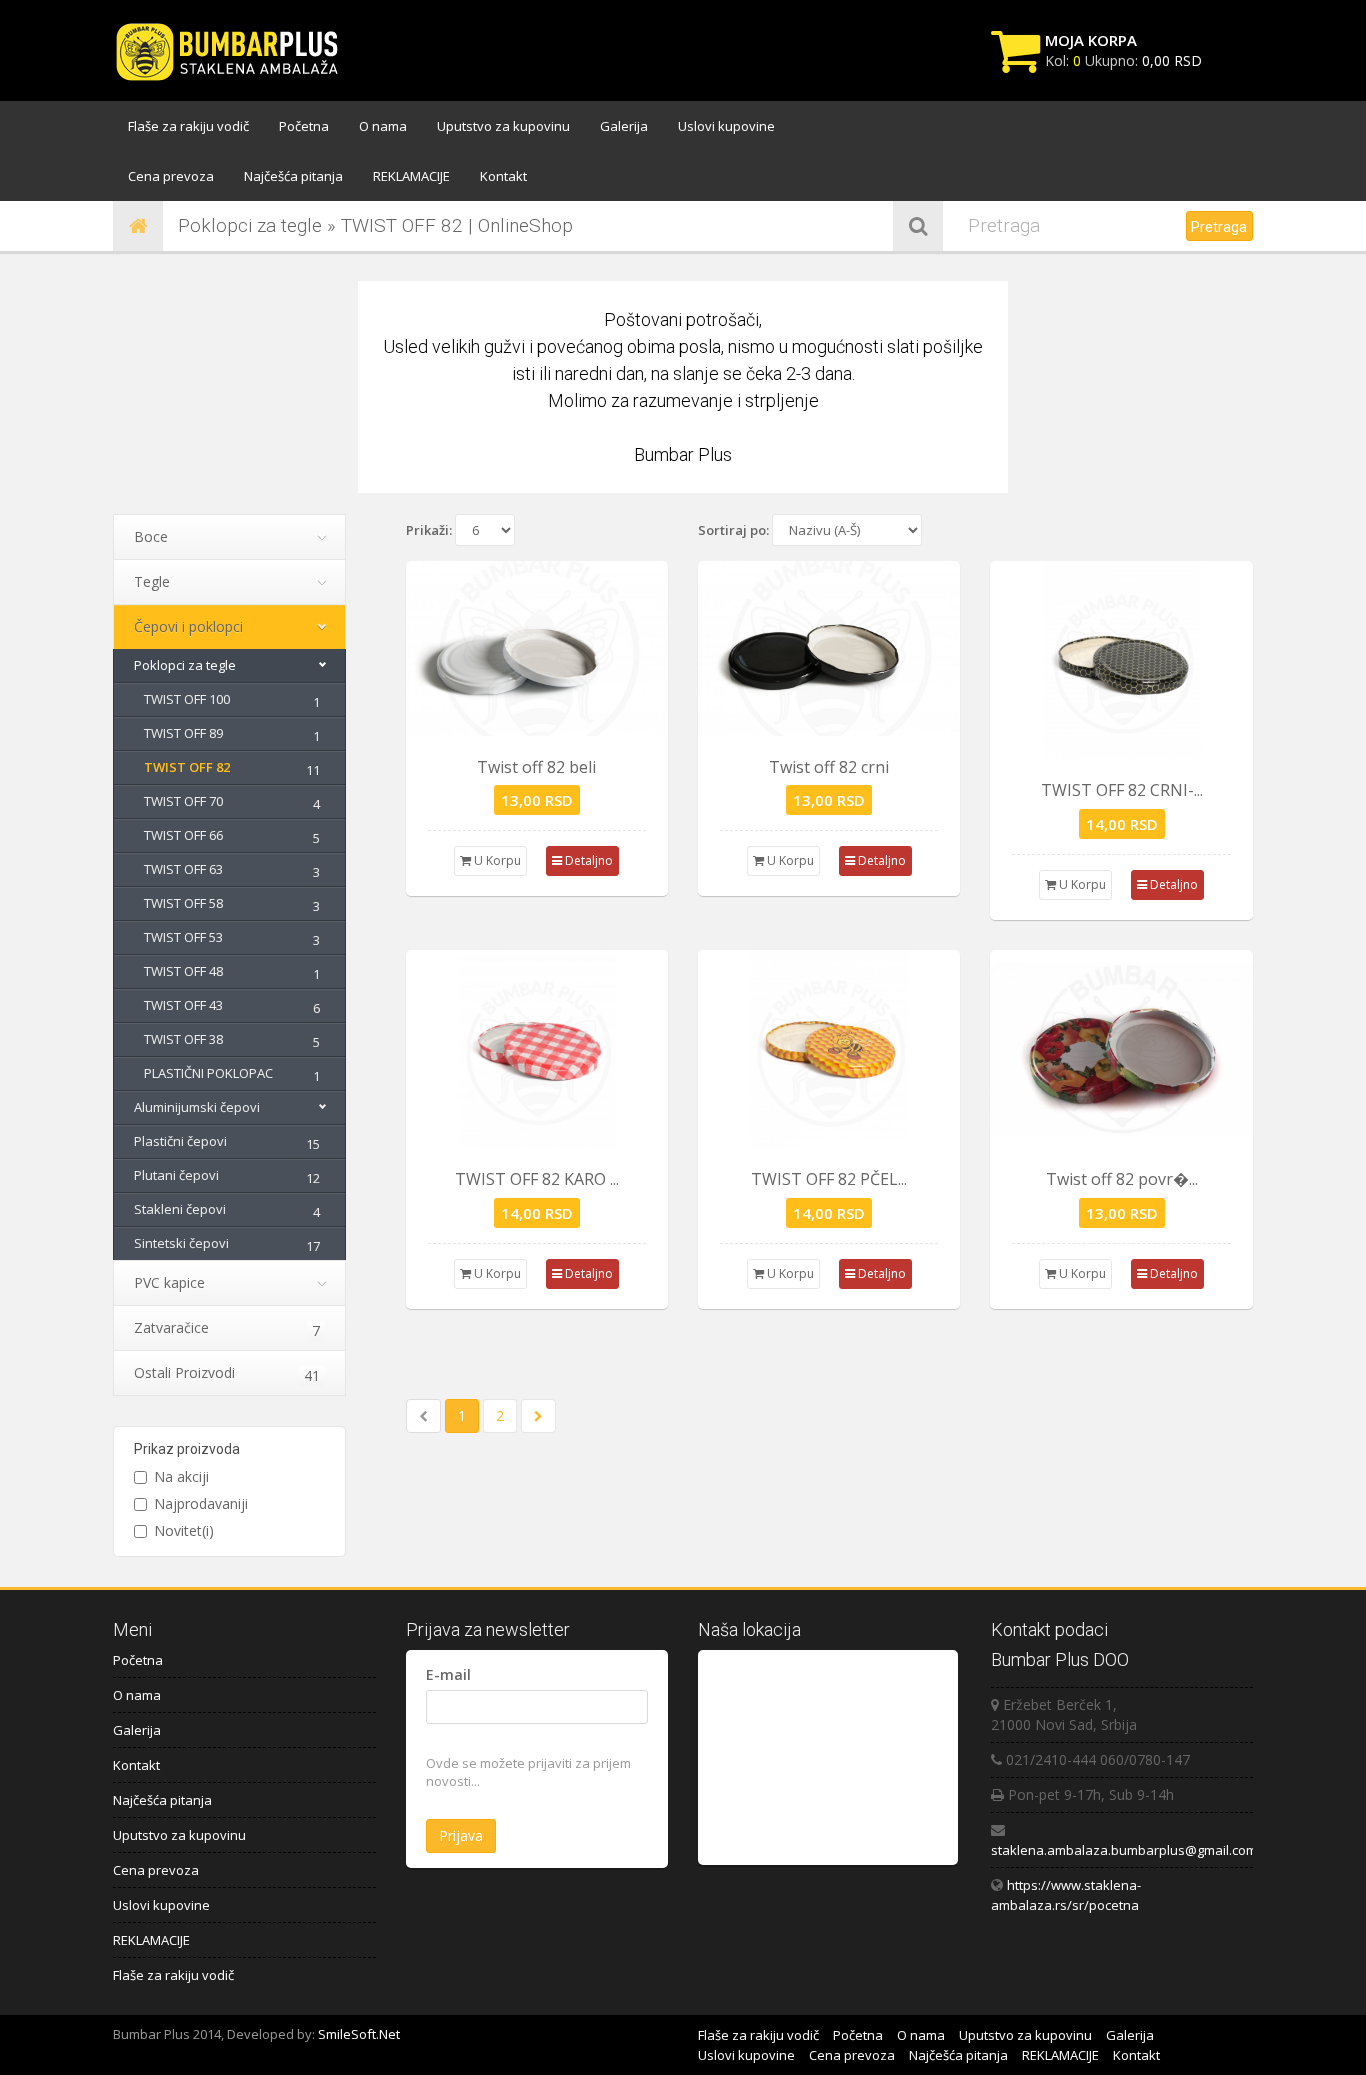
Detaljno (587, 860)
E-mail (448, 1674)
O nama (383, 126)
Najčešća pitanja (293, 176)
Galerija (624, 126)
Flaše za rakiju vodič (188, 126)
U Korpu (496, 860)
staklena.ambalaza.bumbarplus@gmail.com (1124, 1850)
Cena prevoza (171, 176)
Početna (304, 126)
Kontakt (503, 176)
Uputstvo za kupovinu (503, 126)
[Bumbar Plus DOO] (232, 53)
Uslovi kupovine (726, 126)
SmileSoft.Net (359, 2034)
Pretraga (1219, 227)
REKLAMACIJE (411, 176)
